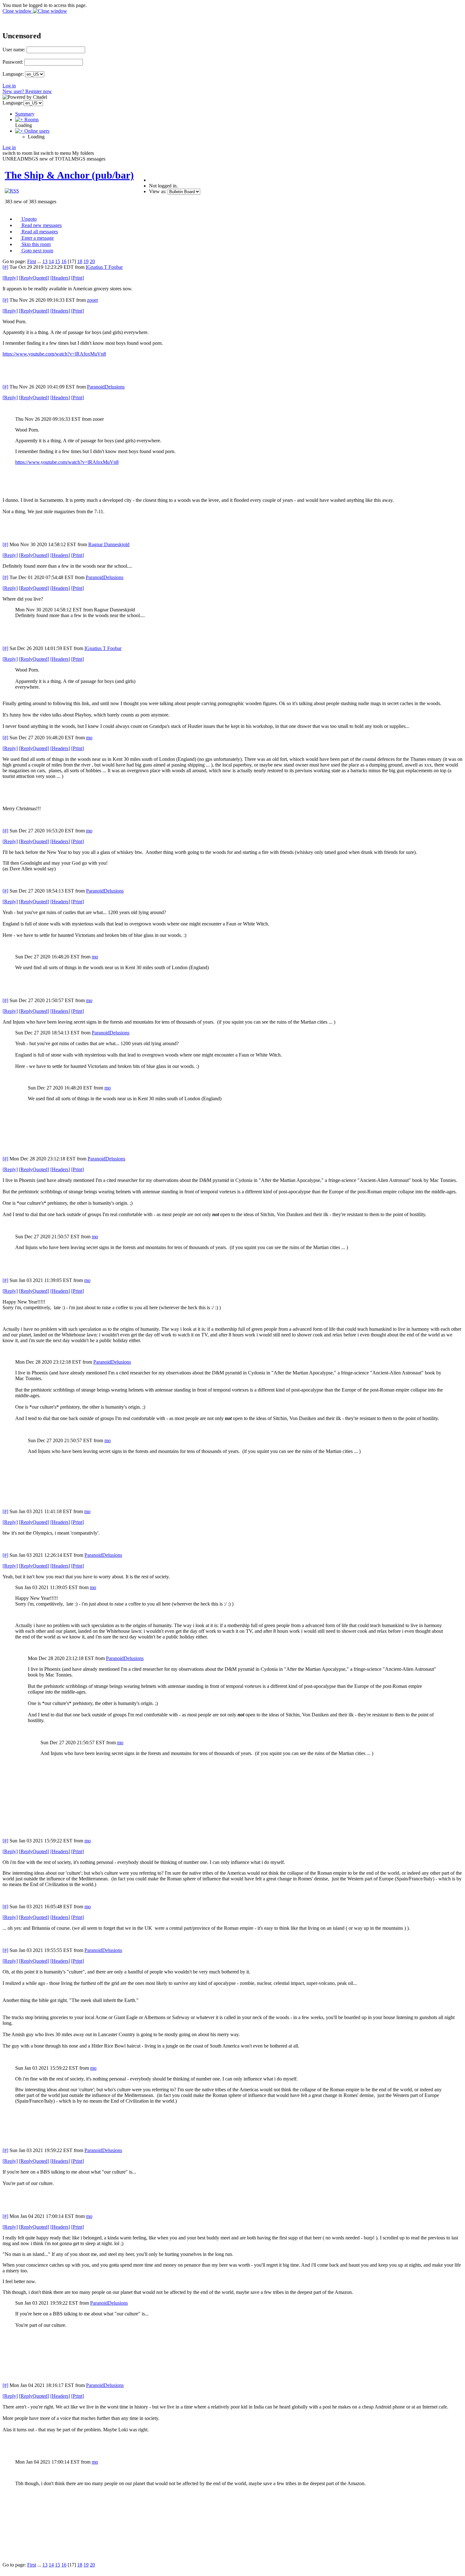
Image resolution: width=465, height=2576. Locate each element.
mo (89, 738)
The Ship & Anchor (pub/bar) (69, 175)
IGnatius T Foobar (104, 267)
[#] (5, 267)
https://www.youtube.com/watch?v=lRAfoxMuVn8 (54, 354)
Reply (10, 278)
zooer (93, 300)
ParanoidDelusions (106, 387)
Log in (9, 86)
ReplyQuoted (34, 278)
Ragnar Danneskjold (109, 544)
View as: (158, 191)
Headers (60, 278)
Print (77, 278)
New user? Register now (27, 91)
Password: (13, 62)
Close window (18, 11)
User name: (14, 50)
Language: (13, 74)
